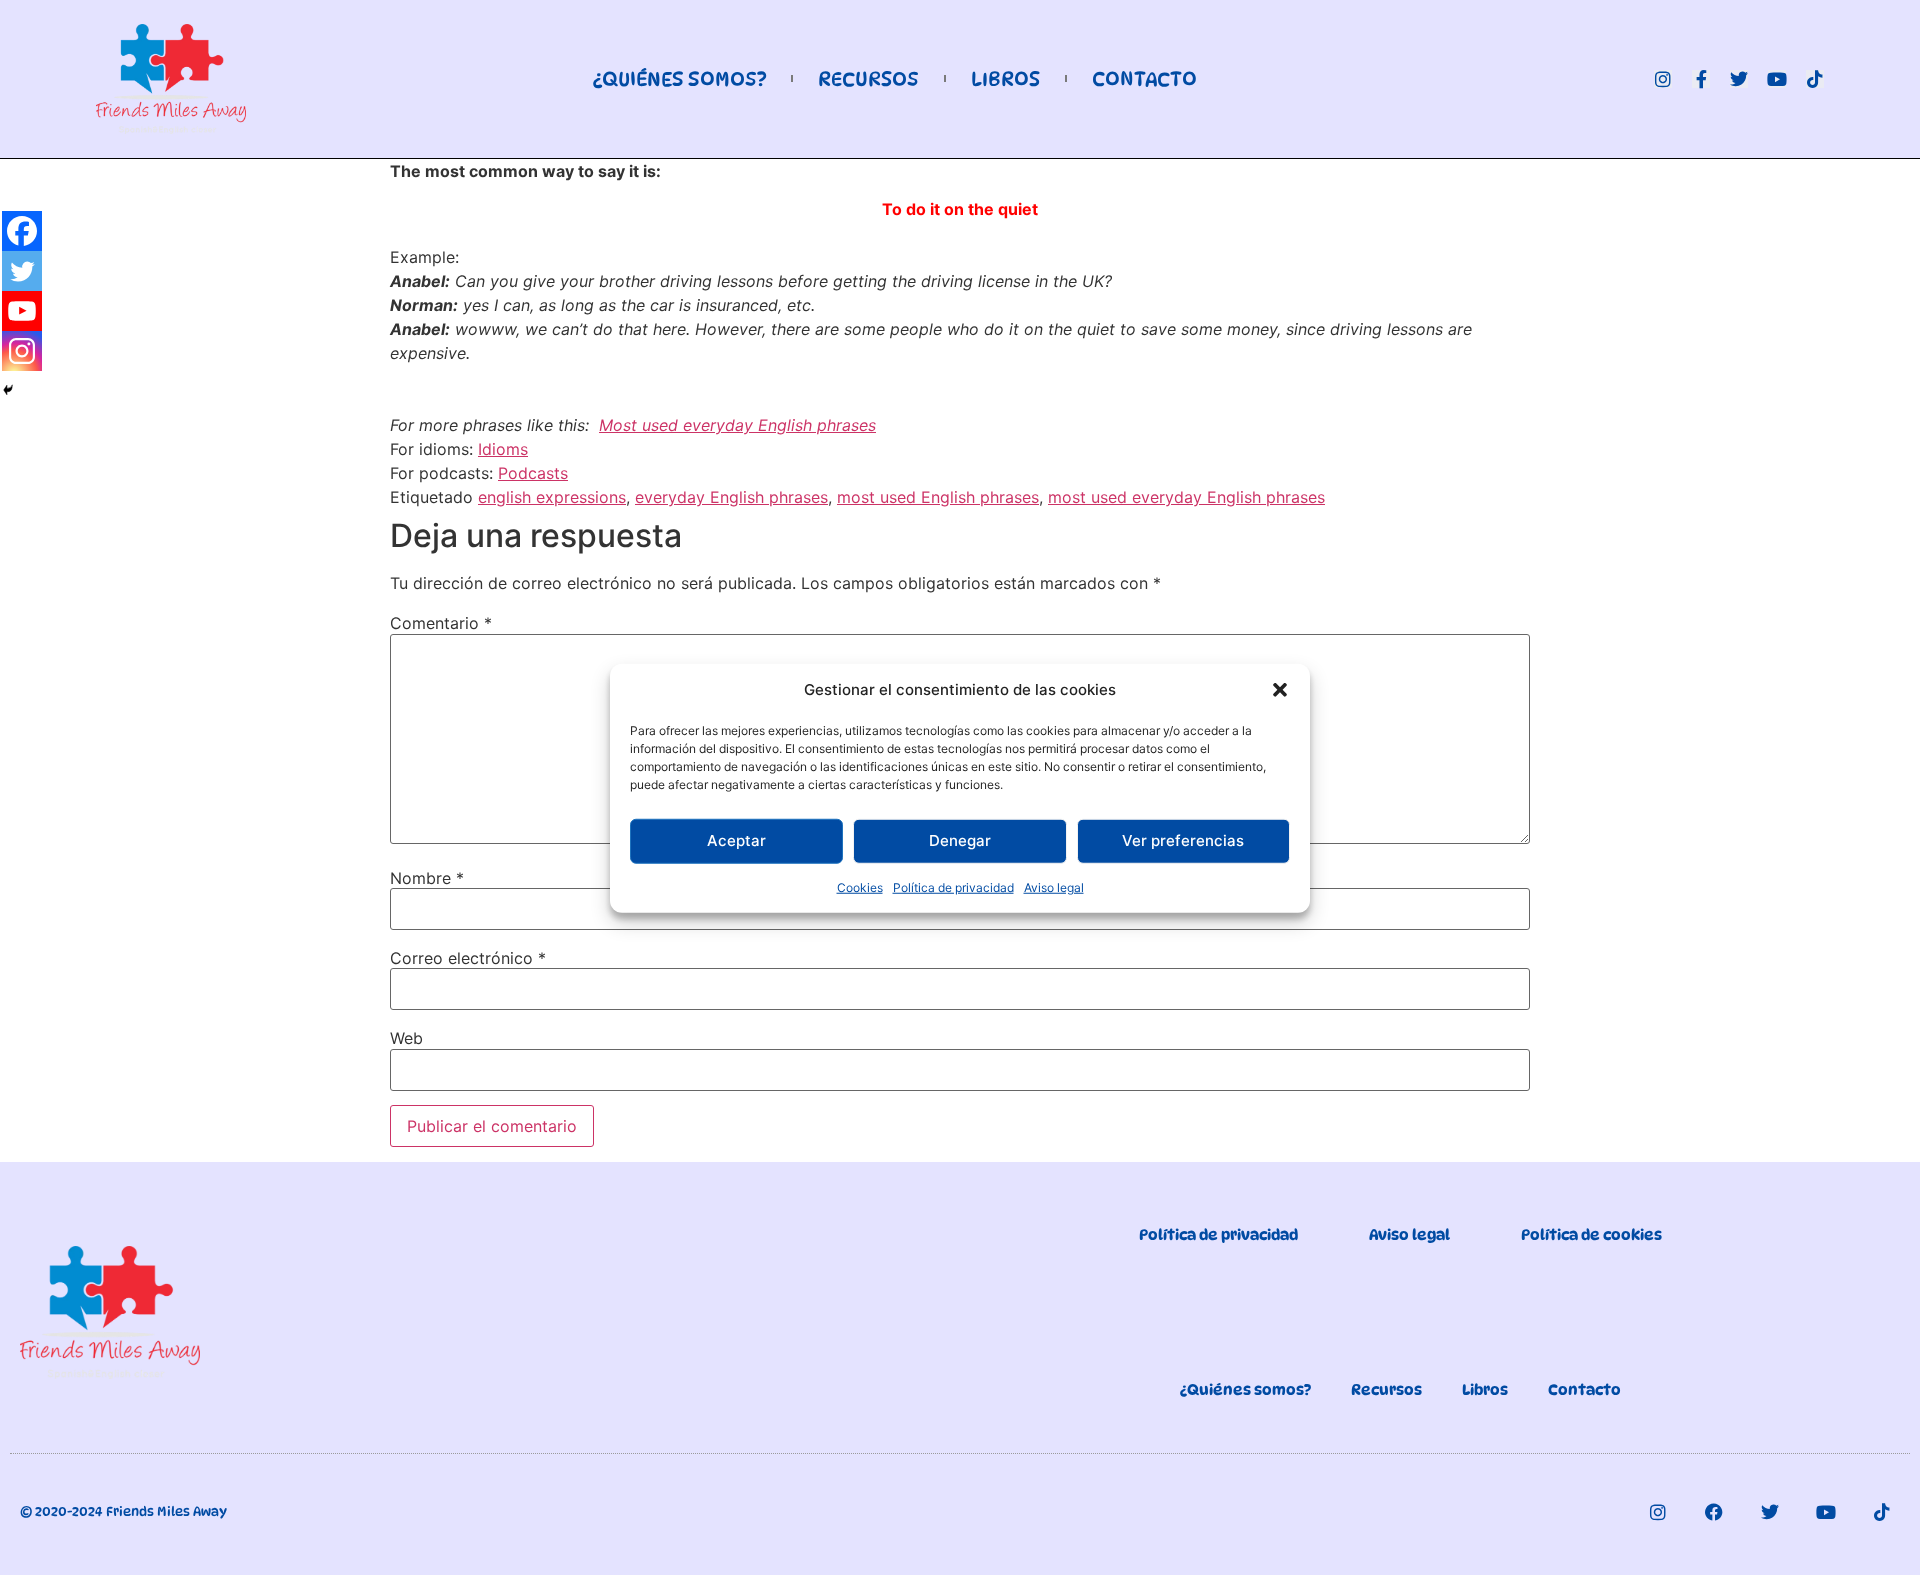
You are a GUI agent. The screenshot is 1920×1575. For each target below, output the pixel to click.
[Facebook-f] (1701, 79)
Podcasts (533, 473)
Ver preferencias (1183, 839)
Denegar (960, 839)
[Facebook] (22, 231)
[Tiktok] (1815, 79)
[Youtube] (1777, 79)
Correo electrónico (468, 958)
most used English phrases (938, 497)
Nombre (427, 878)
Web (406, 1038)
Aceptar (736, 839)
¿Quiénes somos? (679, 79)
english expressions (552, 497)
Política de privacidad (953, 886)
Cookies (860, 886)
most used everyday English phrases (1186, 497)
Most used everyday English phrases (737, 425)
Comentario (441, 623)
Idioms (503, 449)
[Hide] (8, 390)
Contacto (1144, 79)
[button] (1280, 690)
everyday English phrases (731, 497)
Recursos (868, 79)
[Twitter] (1739, 79)
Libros (1005, 79)
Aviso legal (1054, 886)
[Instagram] (1663, 79)
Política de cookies (1591, 1235)
